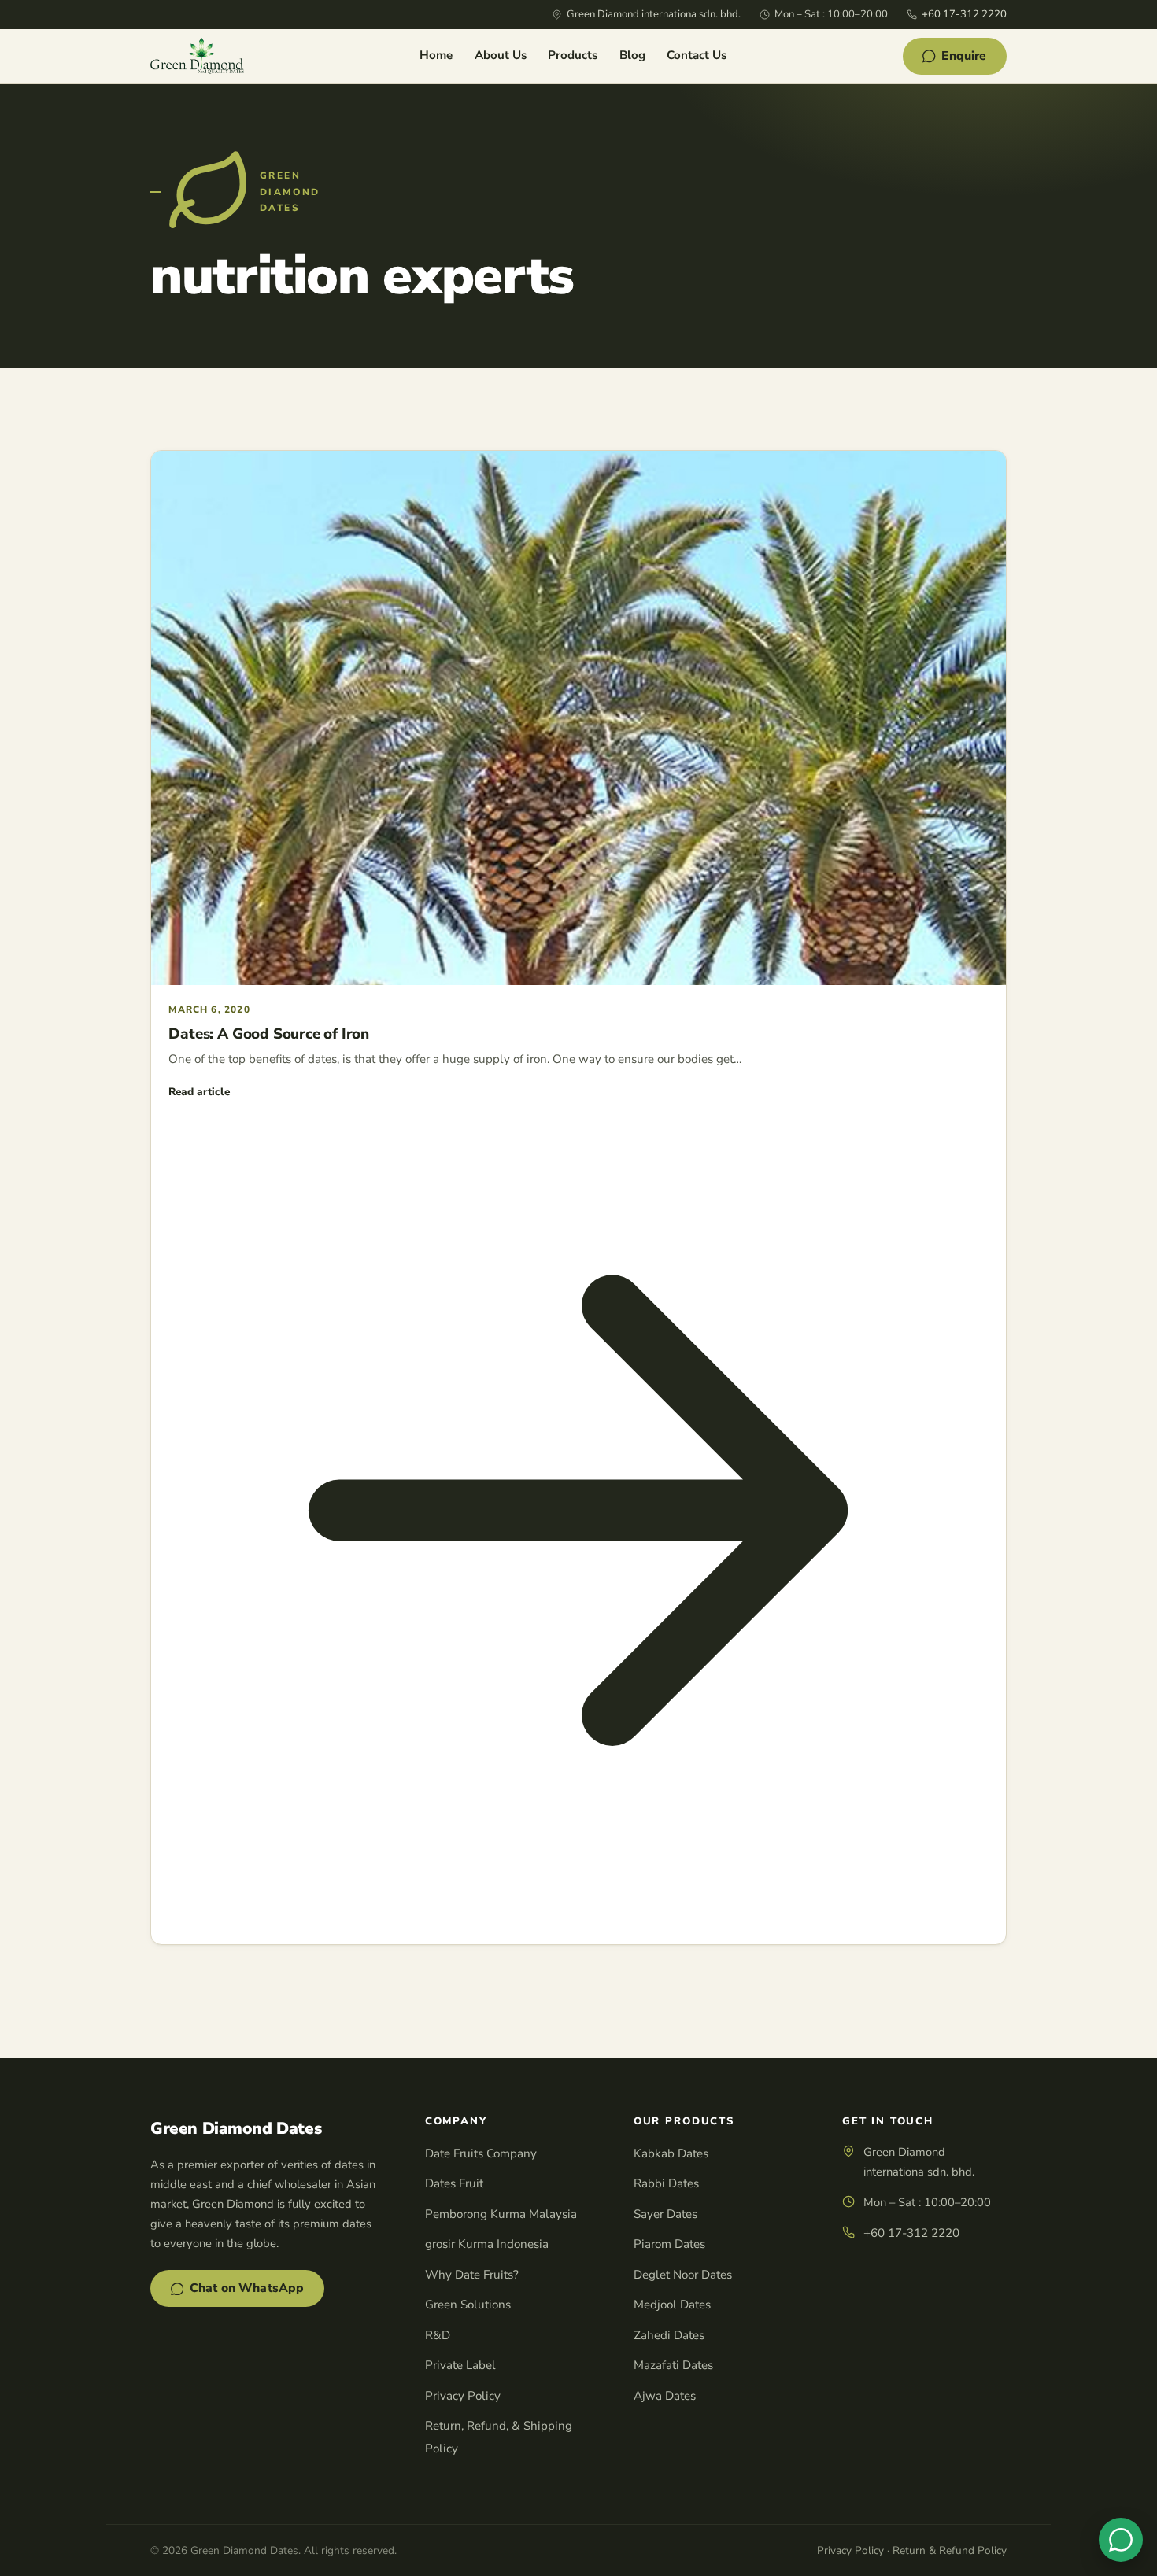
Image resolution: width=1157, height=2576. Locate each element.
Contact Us (697, 55)
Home (436, 55)
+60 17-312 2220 (964, 14)
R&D (438, 2335)
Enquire (964, 56)
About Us (501, 55)
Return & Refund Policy (950, 2550)
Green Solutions (468, 2305)
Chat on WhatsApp (247, 2288)
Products (573, 55)
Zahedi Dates (669, 2335)
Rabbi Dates (666, 2183)
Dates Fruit (454, 2183)
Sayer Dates (665, 2214)
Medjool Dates (672, 2305)
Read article (199, 1092)
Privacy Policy (463, 2396)
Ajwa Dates (665, 2396)
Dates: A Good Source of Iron (269, 1034)
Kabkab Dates (671, 2153)
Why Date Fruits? (472, 2275)
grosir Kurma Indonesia (487, 2244)
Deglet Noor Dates (683, 2275)
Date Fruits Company (481, 2153)
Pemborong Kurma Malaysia (501, 2214)
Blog (632, 55)
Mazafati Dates (673, 2365)
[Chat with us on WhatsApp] (1121, 2540)
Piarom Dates (669, 2244)
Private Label (460, 2365)
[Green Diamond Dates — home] (197, 56)
